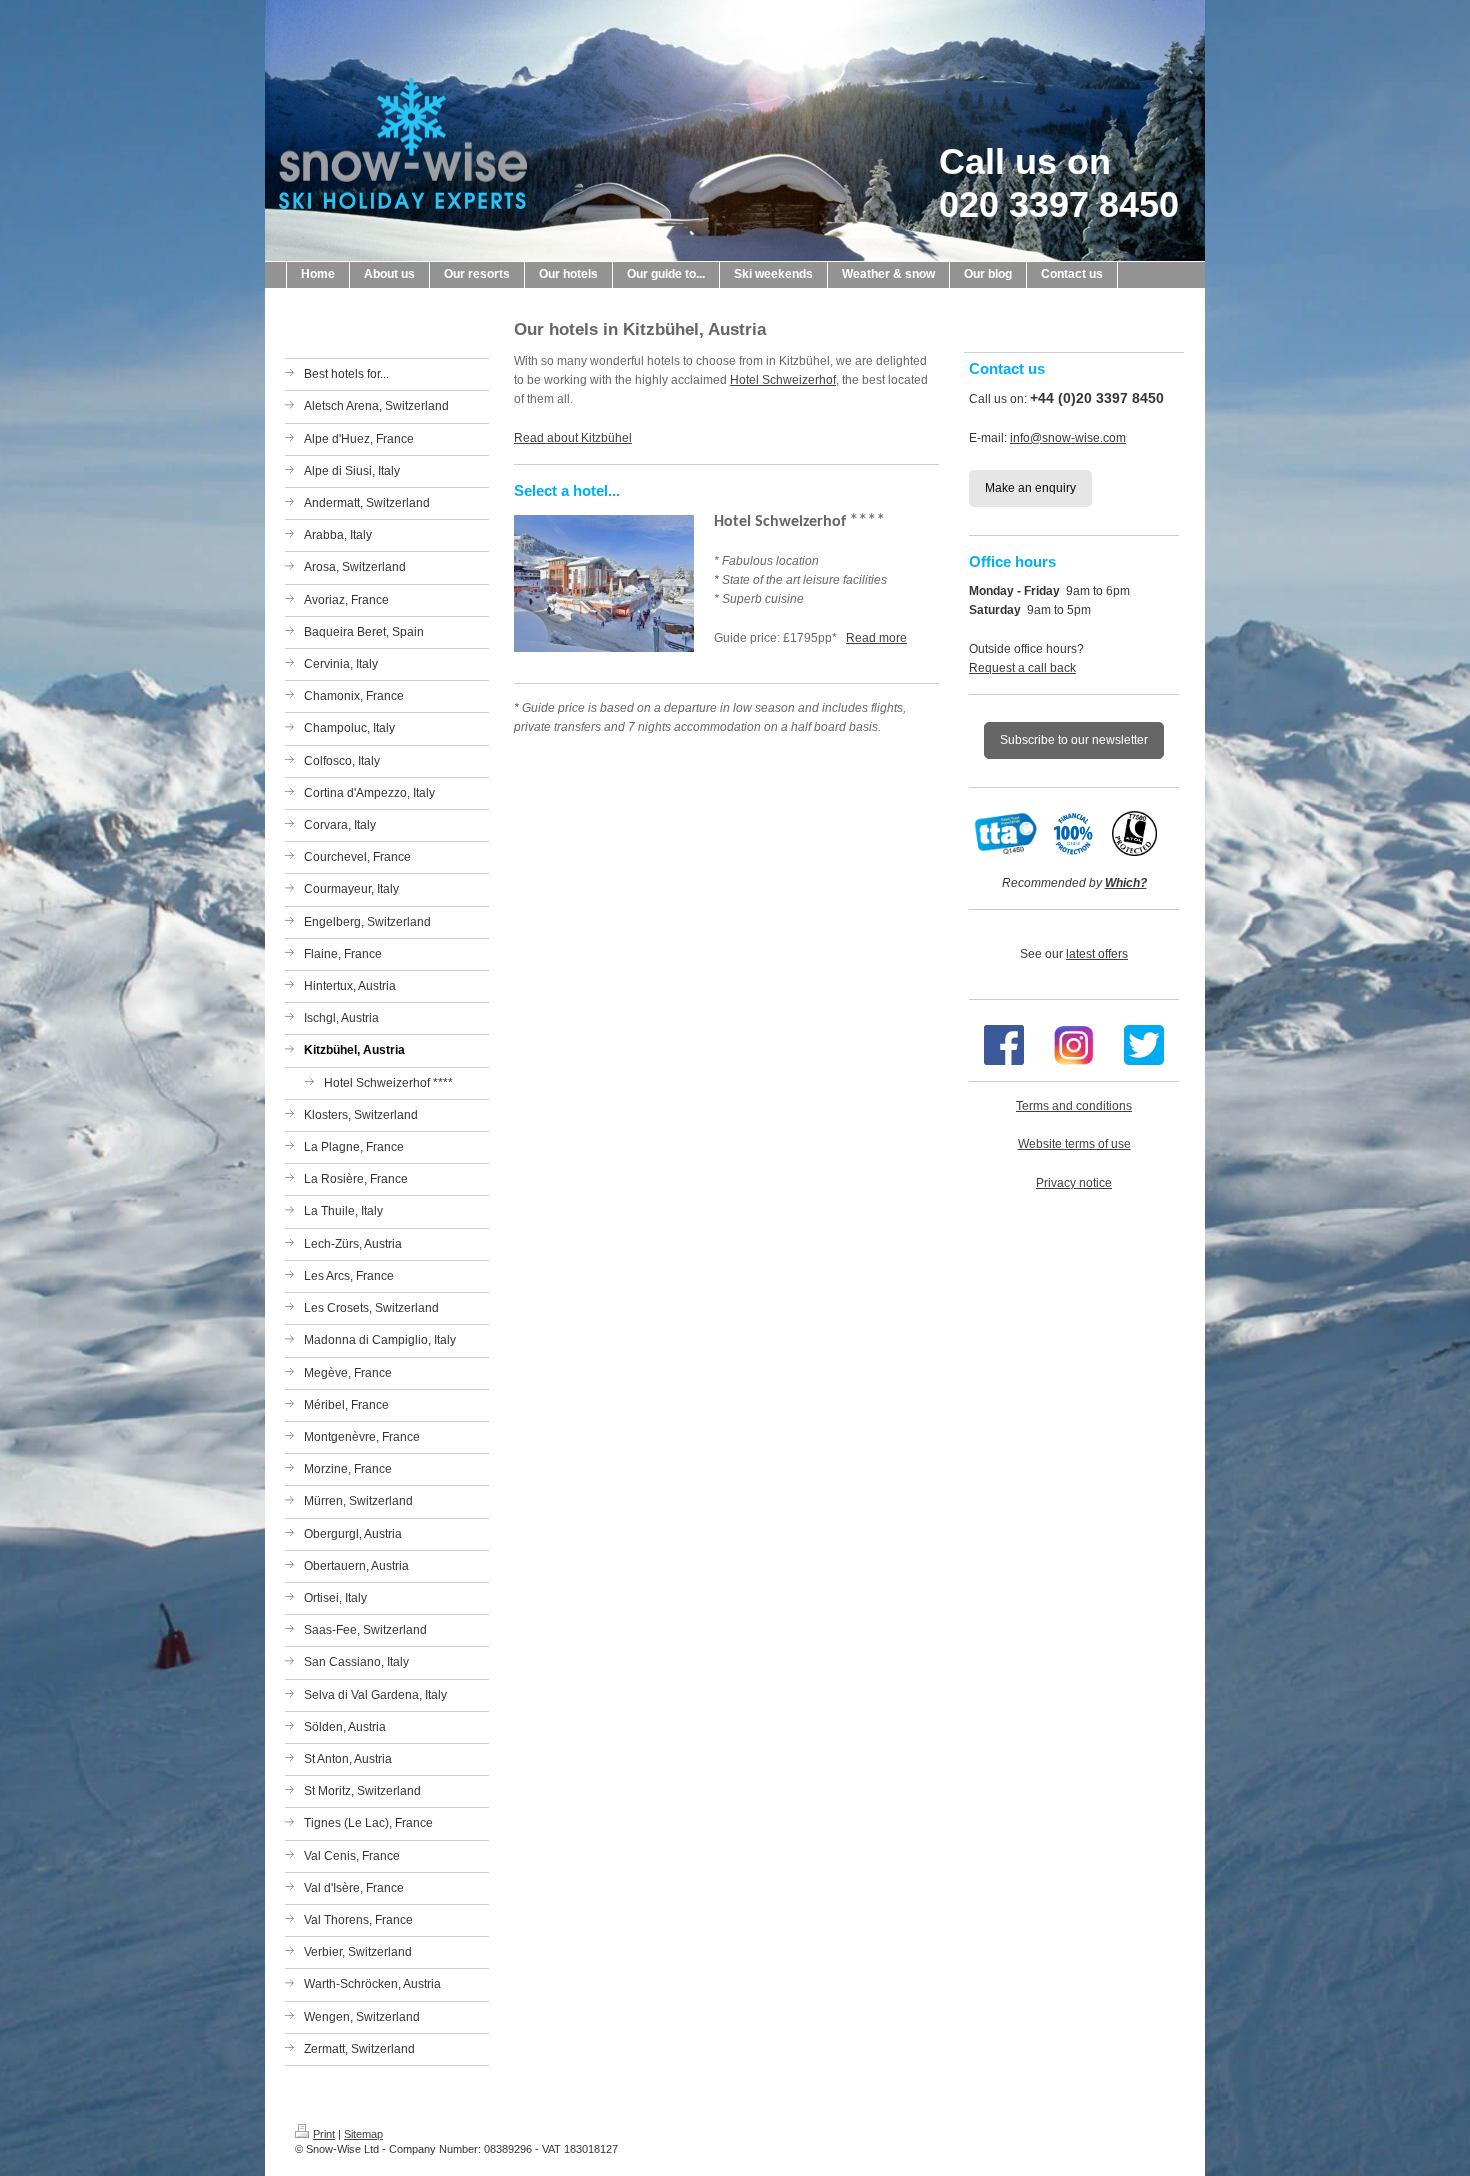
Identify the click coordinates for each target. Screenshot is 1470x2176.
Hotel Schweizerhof (783, 380)
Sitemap (363, 2134)
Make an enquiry (1030, 488)
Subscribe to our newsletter (1074, 740)
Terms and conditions (1074, 1106)
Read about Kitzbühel (573, 438)
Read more (876, 638)
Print (324, 2134)
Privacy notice (1074, 1183)
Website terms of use (1074, 1144)
